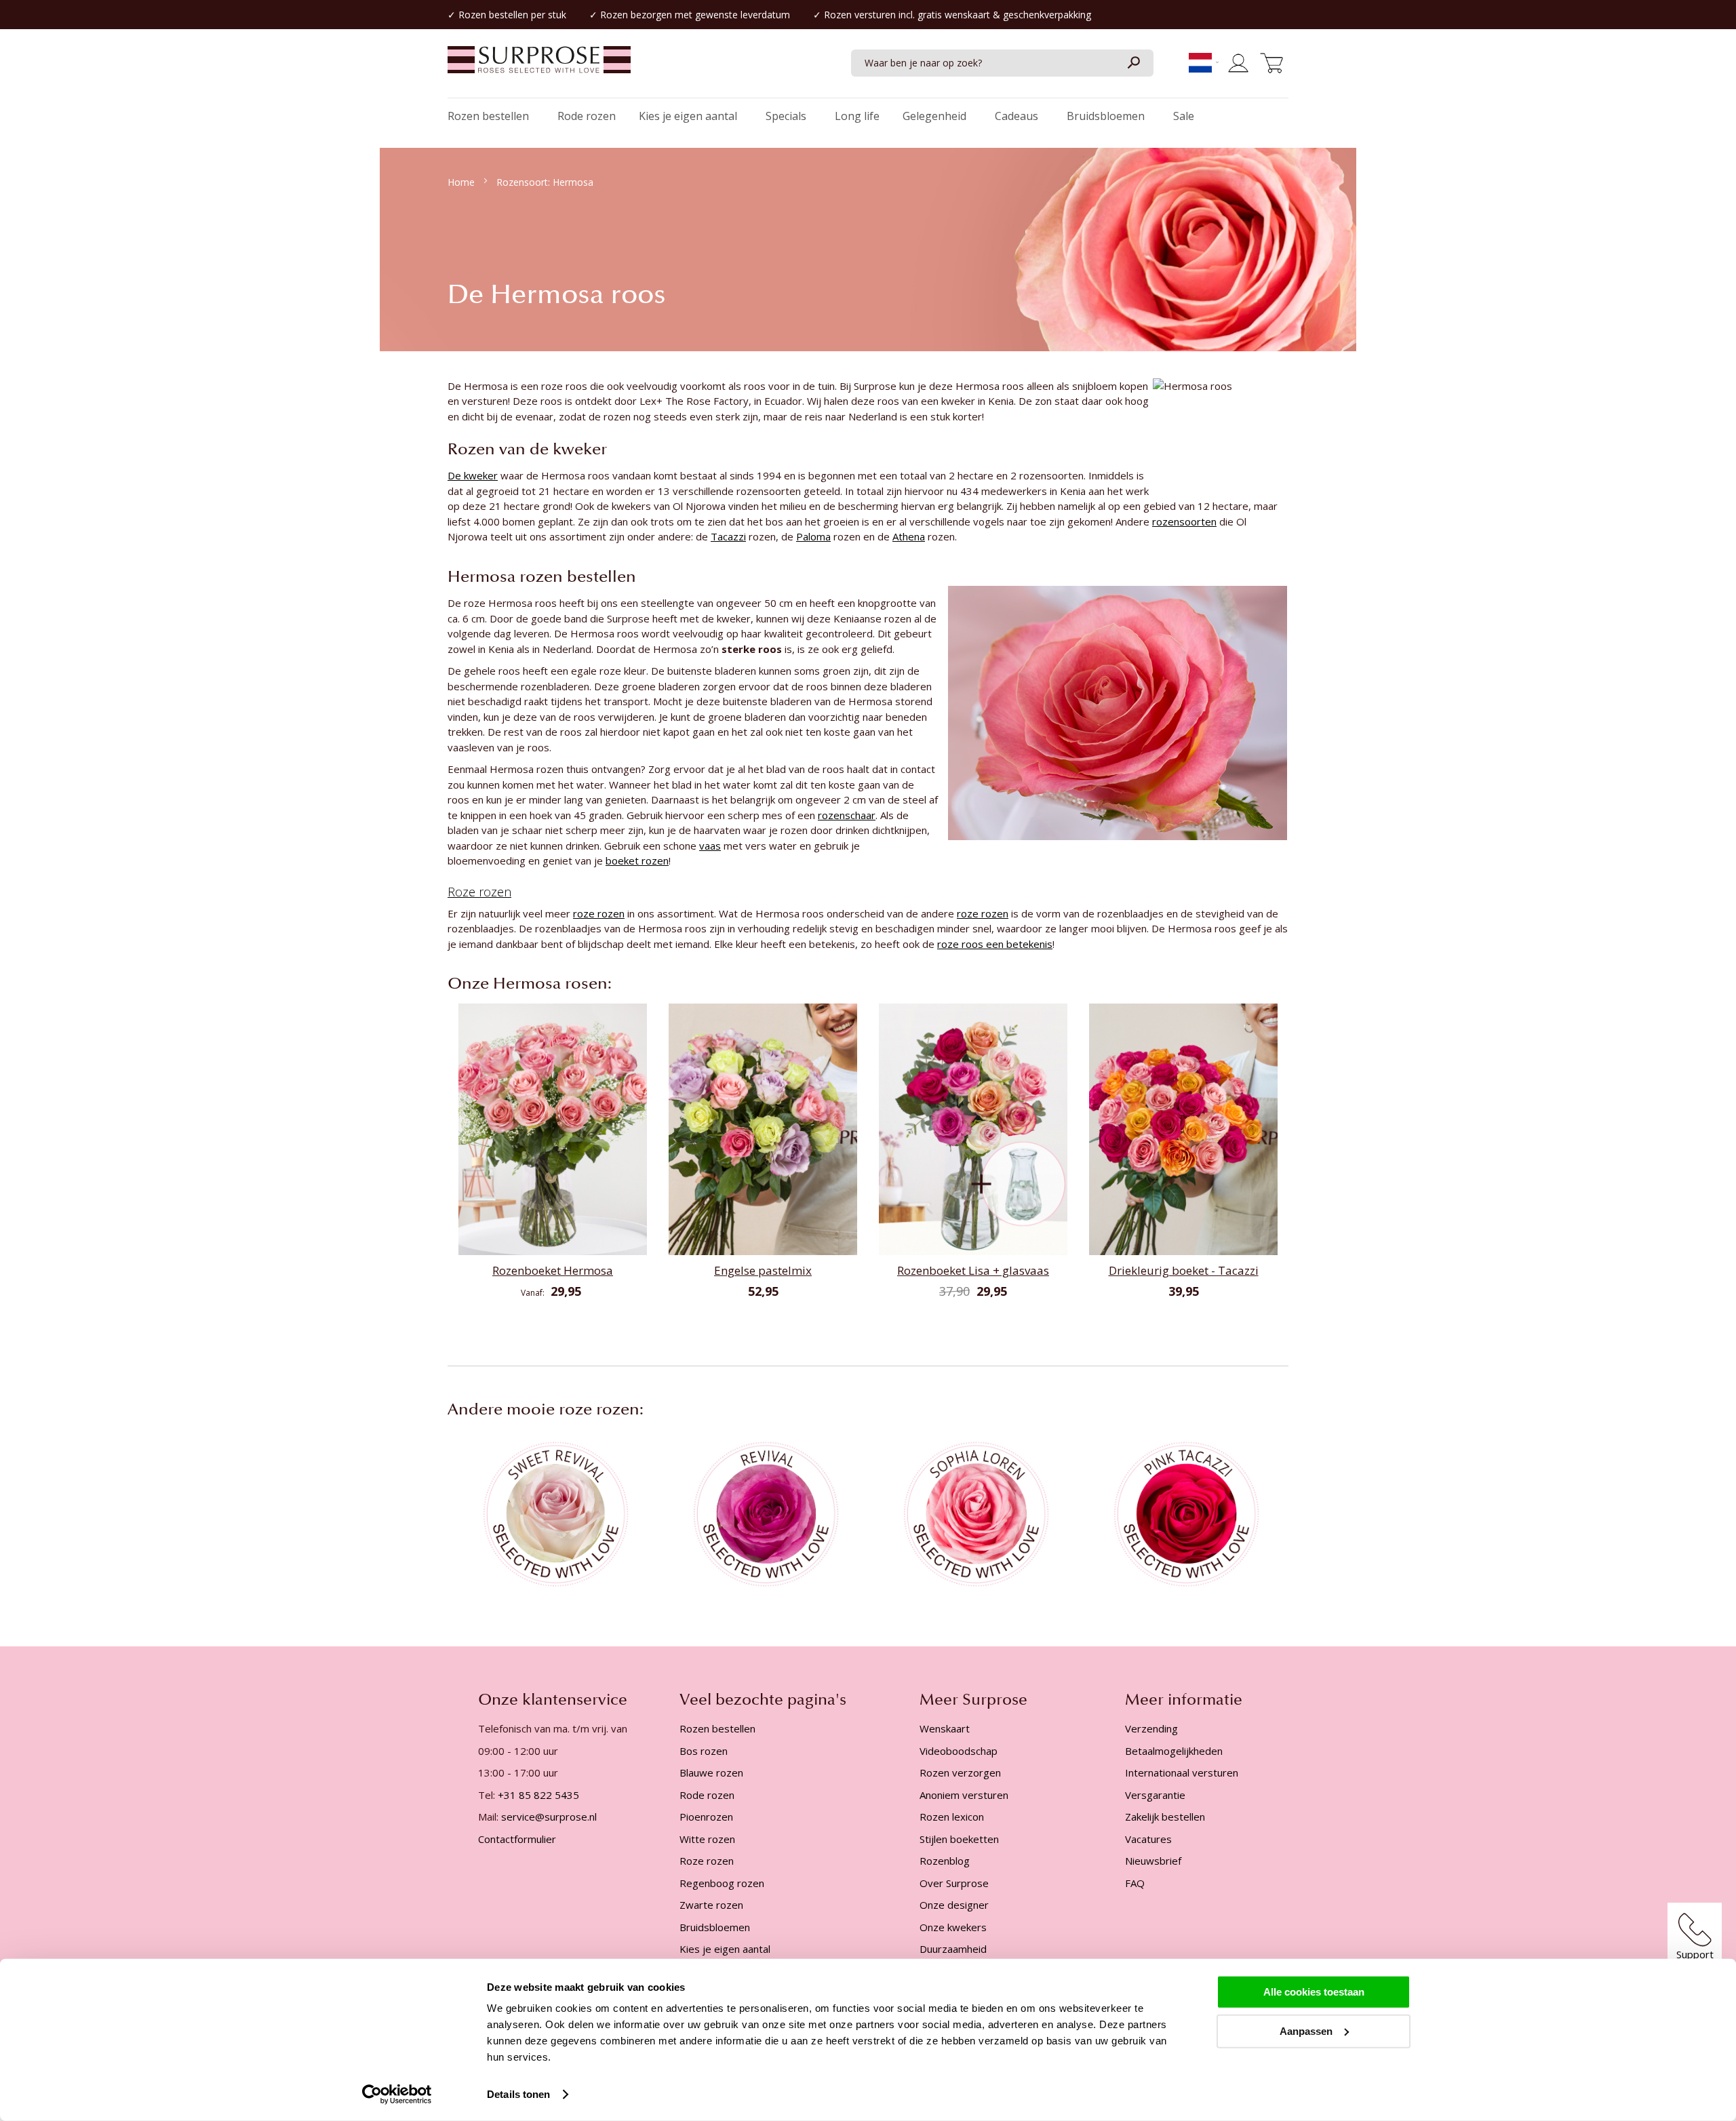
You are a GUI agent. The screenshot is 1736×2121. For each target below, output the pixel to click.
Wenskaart (945, 1728)
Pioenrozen (706, 1817)
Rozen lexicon (952, 1817)
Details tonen (518, 2094)
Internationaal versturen (1182, 1772)
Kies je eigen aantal (725, 1949)
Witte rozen (707, 1839)
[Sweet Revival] (553, 1512)
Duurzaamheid (953, 1949)
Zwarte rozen (711, 1905)
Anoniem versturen (964, 1795)
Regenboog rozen (722, 1883)
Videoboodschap (959, 1751)
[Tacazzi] (1183, 1512)
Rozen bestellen (493, 15)
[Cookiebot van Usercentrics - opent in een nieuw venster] (397, 2095)
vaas (710, 846)
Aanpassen (1306, 2030)
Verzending (1151, 1728)
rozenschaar (847, 815)
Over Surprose (954, 1883)
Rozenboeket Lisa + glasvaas (973, 1270)
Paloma (813, 536)
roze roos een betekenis (995, 944)
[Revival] (763, 1512)
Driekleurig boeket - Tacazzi (1184, 1270)
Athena (909, 536)
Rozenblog (945, 1861)
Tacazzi (728, 536)
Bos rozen (704, 1751)
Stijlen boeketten (959, 1839)
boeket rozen (637, 860)
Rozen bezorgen (636, 15)
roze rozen (599, 913)
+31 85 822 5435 (538, 1795)
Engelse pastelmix (763, 1270)
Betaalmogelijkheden (1174, 1751)
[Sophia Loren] (973, 1512)
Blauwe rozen (711, 1772)
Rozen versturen (860, 15)
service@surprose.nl (549, 1817)
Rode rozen (707, 1795)
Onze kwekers (953, 1927)
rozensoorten (1184, 521)
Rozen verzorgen (960, 1772)
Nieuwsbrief (1153, 1861)
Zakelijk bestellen (1165, 1817)
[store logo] (539, 66)
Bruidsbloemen (715, 1927)
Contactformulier (517, 1839)
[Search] (1133, 63)
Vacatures (1148, 1839)
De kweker (473, 475)
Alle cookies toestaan (1314, 1992)
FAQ (1135, 1883)
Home (462, 182)
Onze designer (954, 1905)
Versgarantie (1155, 1795)
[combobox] (1002, 63)
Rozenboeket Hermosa (553, 1270)
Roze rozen (479, 892)
